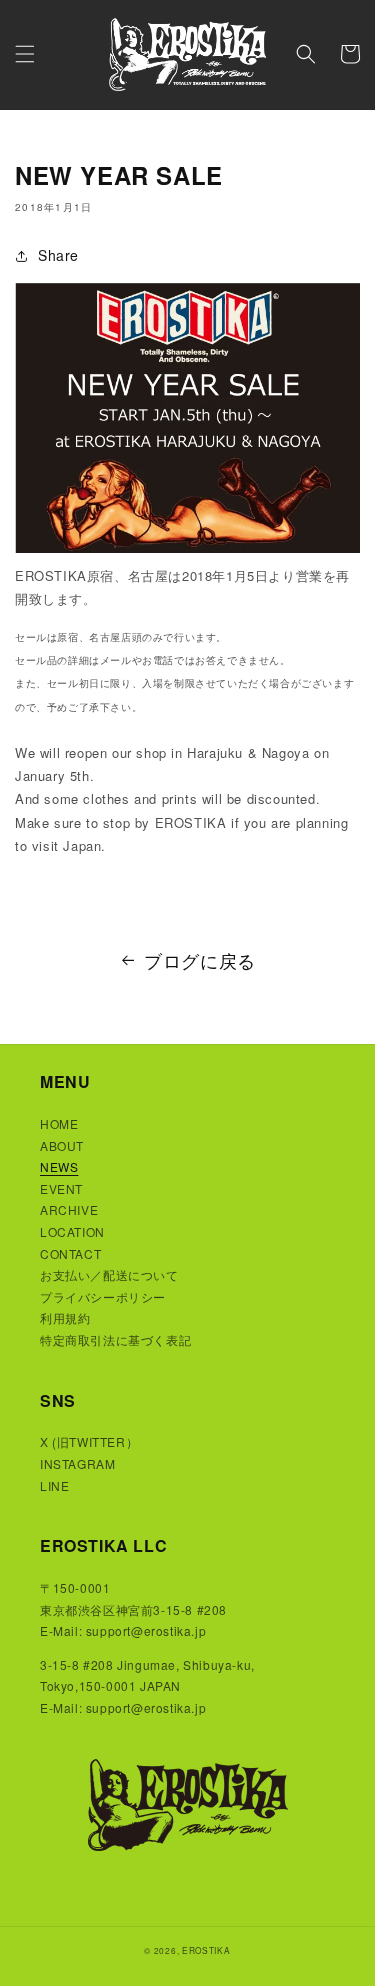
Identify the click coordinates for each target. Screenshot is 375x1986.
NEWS (59, 1166)
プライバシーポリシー (103, 1296)
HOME (59, 1123)
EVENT (61, 1188)
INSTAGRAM (77, 1463)
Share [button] (58, 255)
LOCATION (72, 1231)
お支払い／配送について (109, 1274)
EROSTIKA (206, 1950)
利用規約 (65, 1317)
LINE (54, 1485)
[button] (25, 54)
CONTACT (70, 1253)
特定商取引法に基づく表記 (115, 1339)
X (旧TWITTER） (89, 1441)
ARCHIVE (69, 1209)
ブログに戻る (200, 960)
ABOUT (62, 1145)
